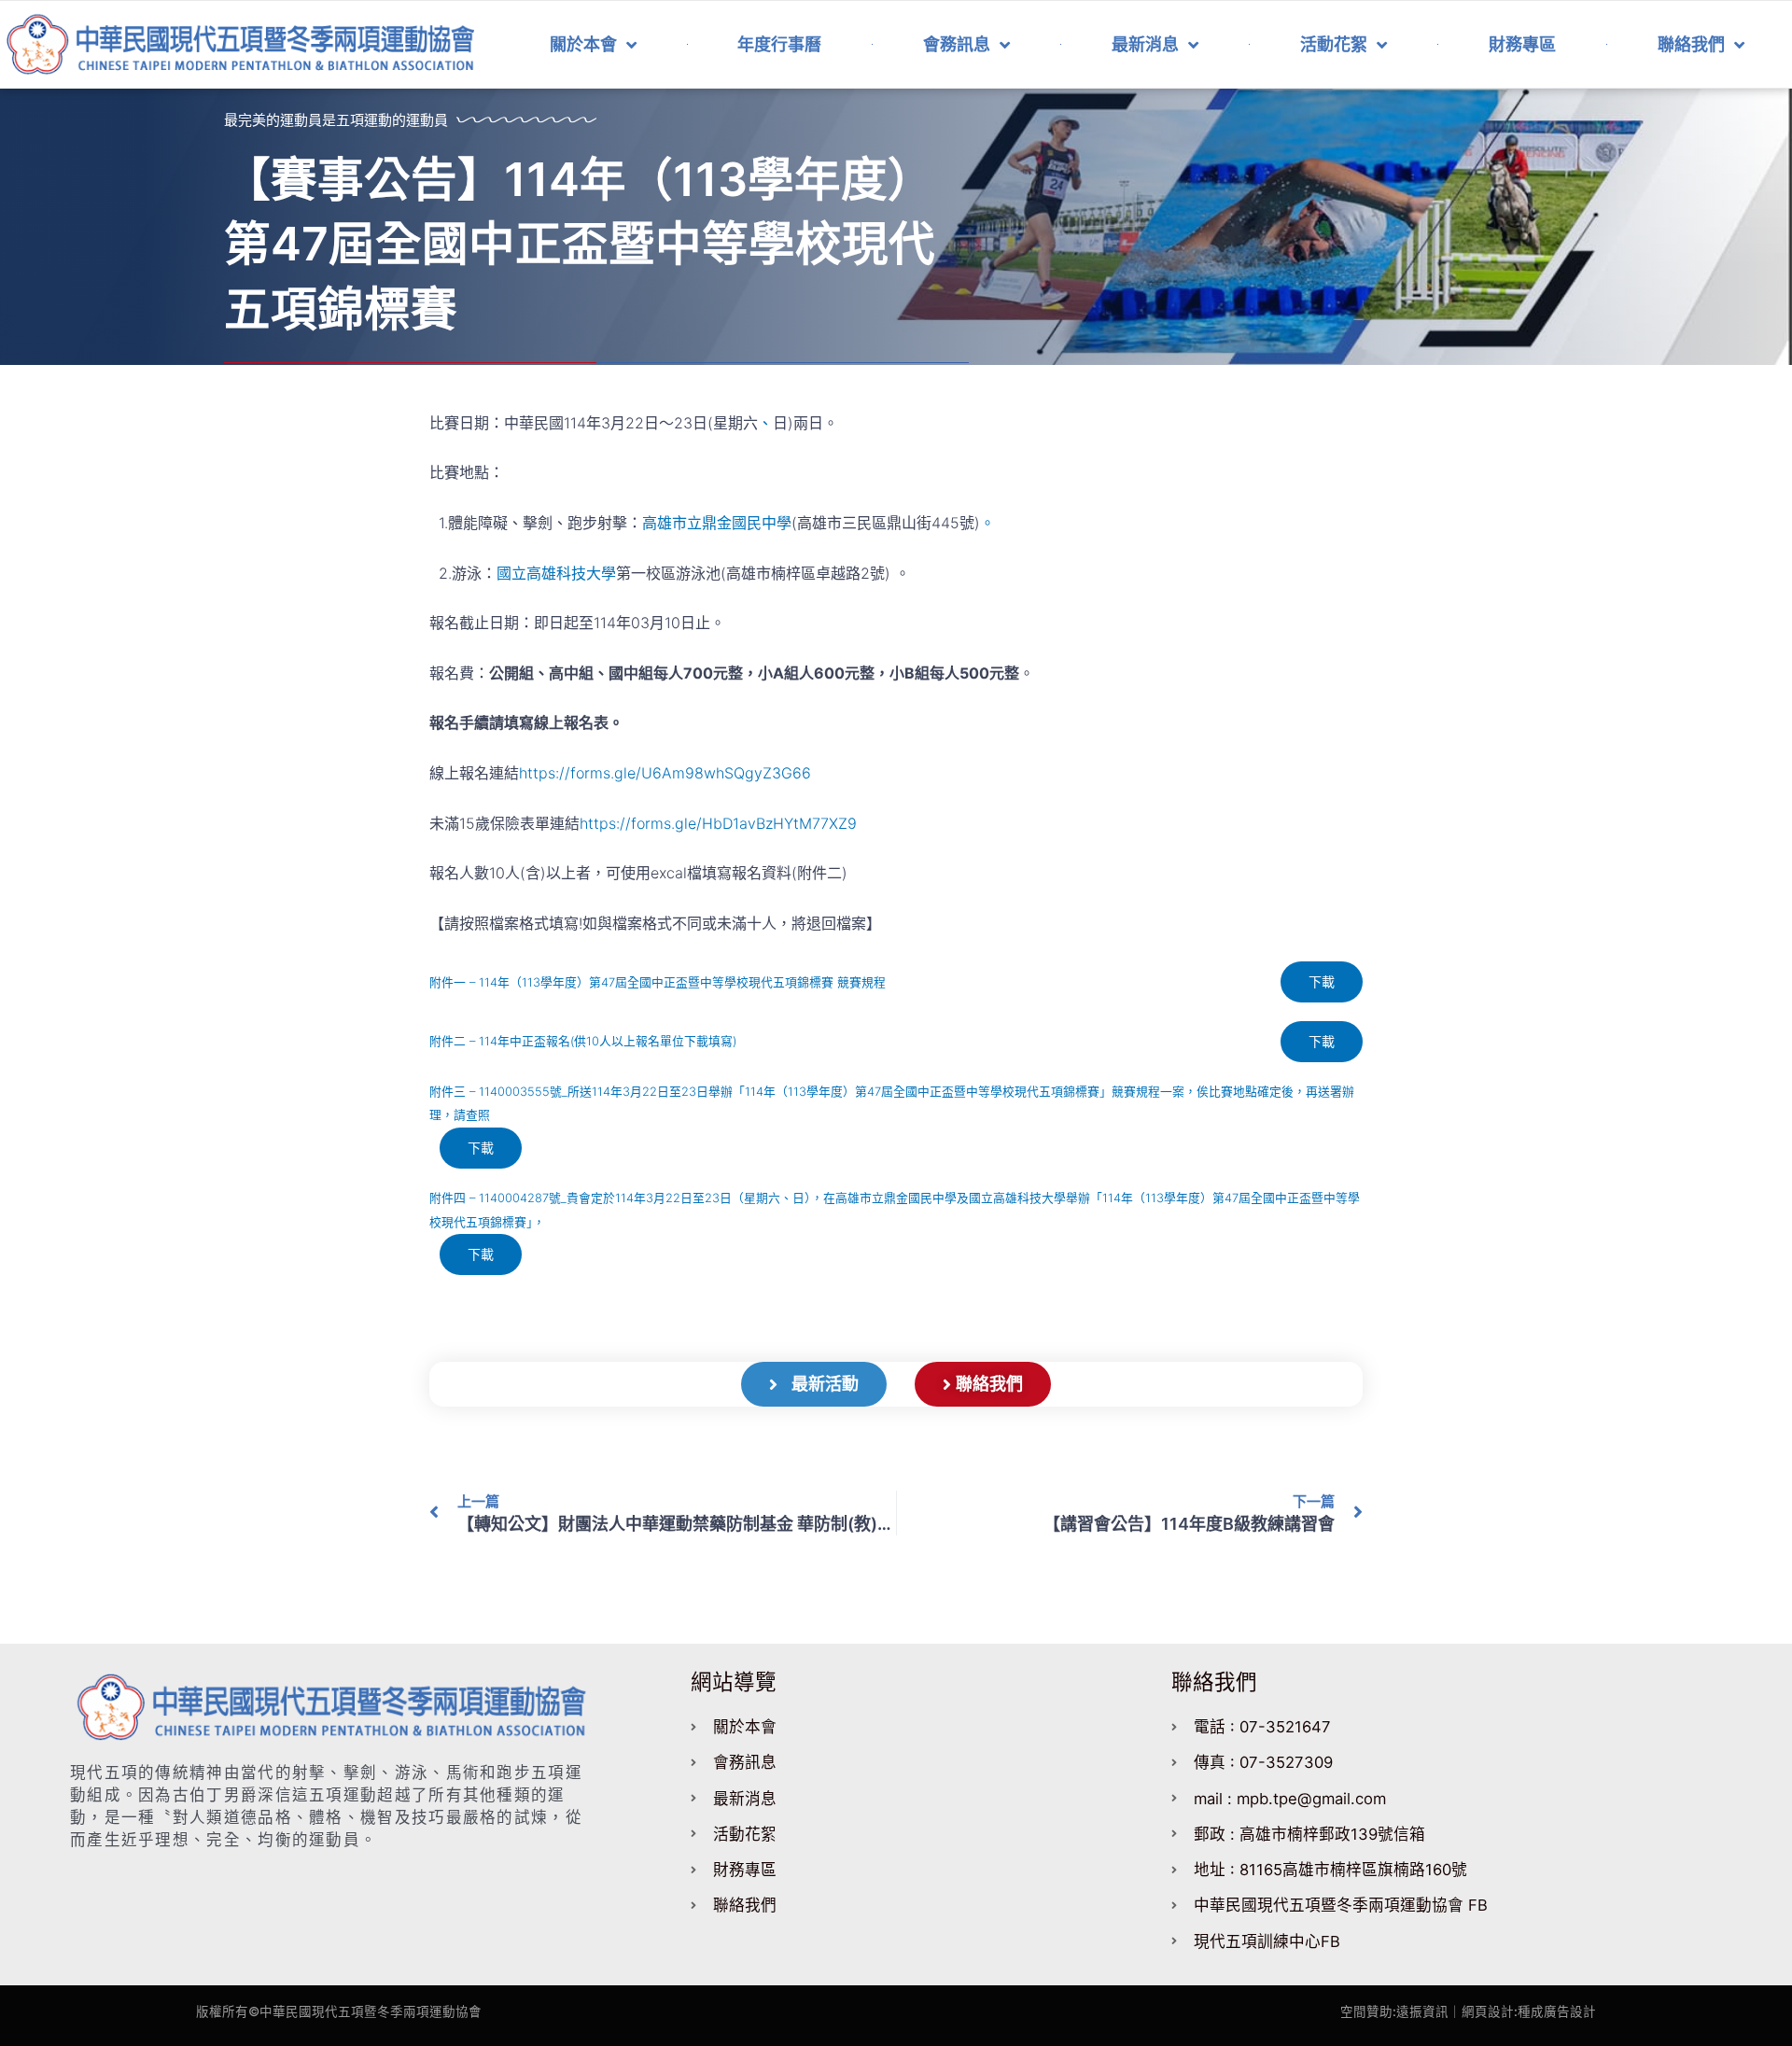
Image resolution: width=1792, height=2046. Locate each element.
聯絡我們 (1691, 44)
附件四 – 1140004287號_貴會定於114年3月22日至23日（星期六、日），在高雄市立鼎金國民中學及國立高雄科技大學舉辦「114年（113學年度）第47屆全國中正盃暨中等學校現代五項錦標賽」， (895, 1210)
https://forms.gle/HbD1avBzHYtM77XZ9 (718, 823)
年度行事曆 (779, 44)
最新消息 (1145, 44)
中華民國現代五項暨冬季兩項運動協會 (371, 2011)
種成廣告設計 (1557, 2011)
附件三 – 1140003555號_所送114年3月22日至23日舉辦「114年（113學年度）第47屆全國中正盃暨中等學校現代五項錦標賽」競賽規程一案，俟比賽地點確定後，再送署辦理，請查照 (892, 1104)
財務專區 (1522, 44)
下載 (1322, 981)
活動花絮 (1334, 44)
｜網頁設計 (1481, 2011)
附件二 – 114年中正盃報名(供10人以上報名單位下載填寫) (583, 1041)
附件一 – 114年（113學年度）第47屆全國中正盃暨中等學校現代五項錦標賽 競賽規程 (658, 982)
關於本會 (583, 44)
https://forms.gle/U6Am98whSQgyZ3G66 (665, 773)
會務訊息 (957, 44)
